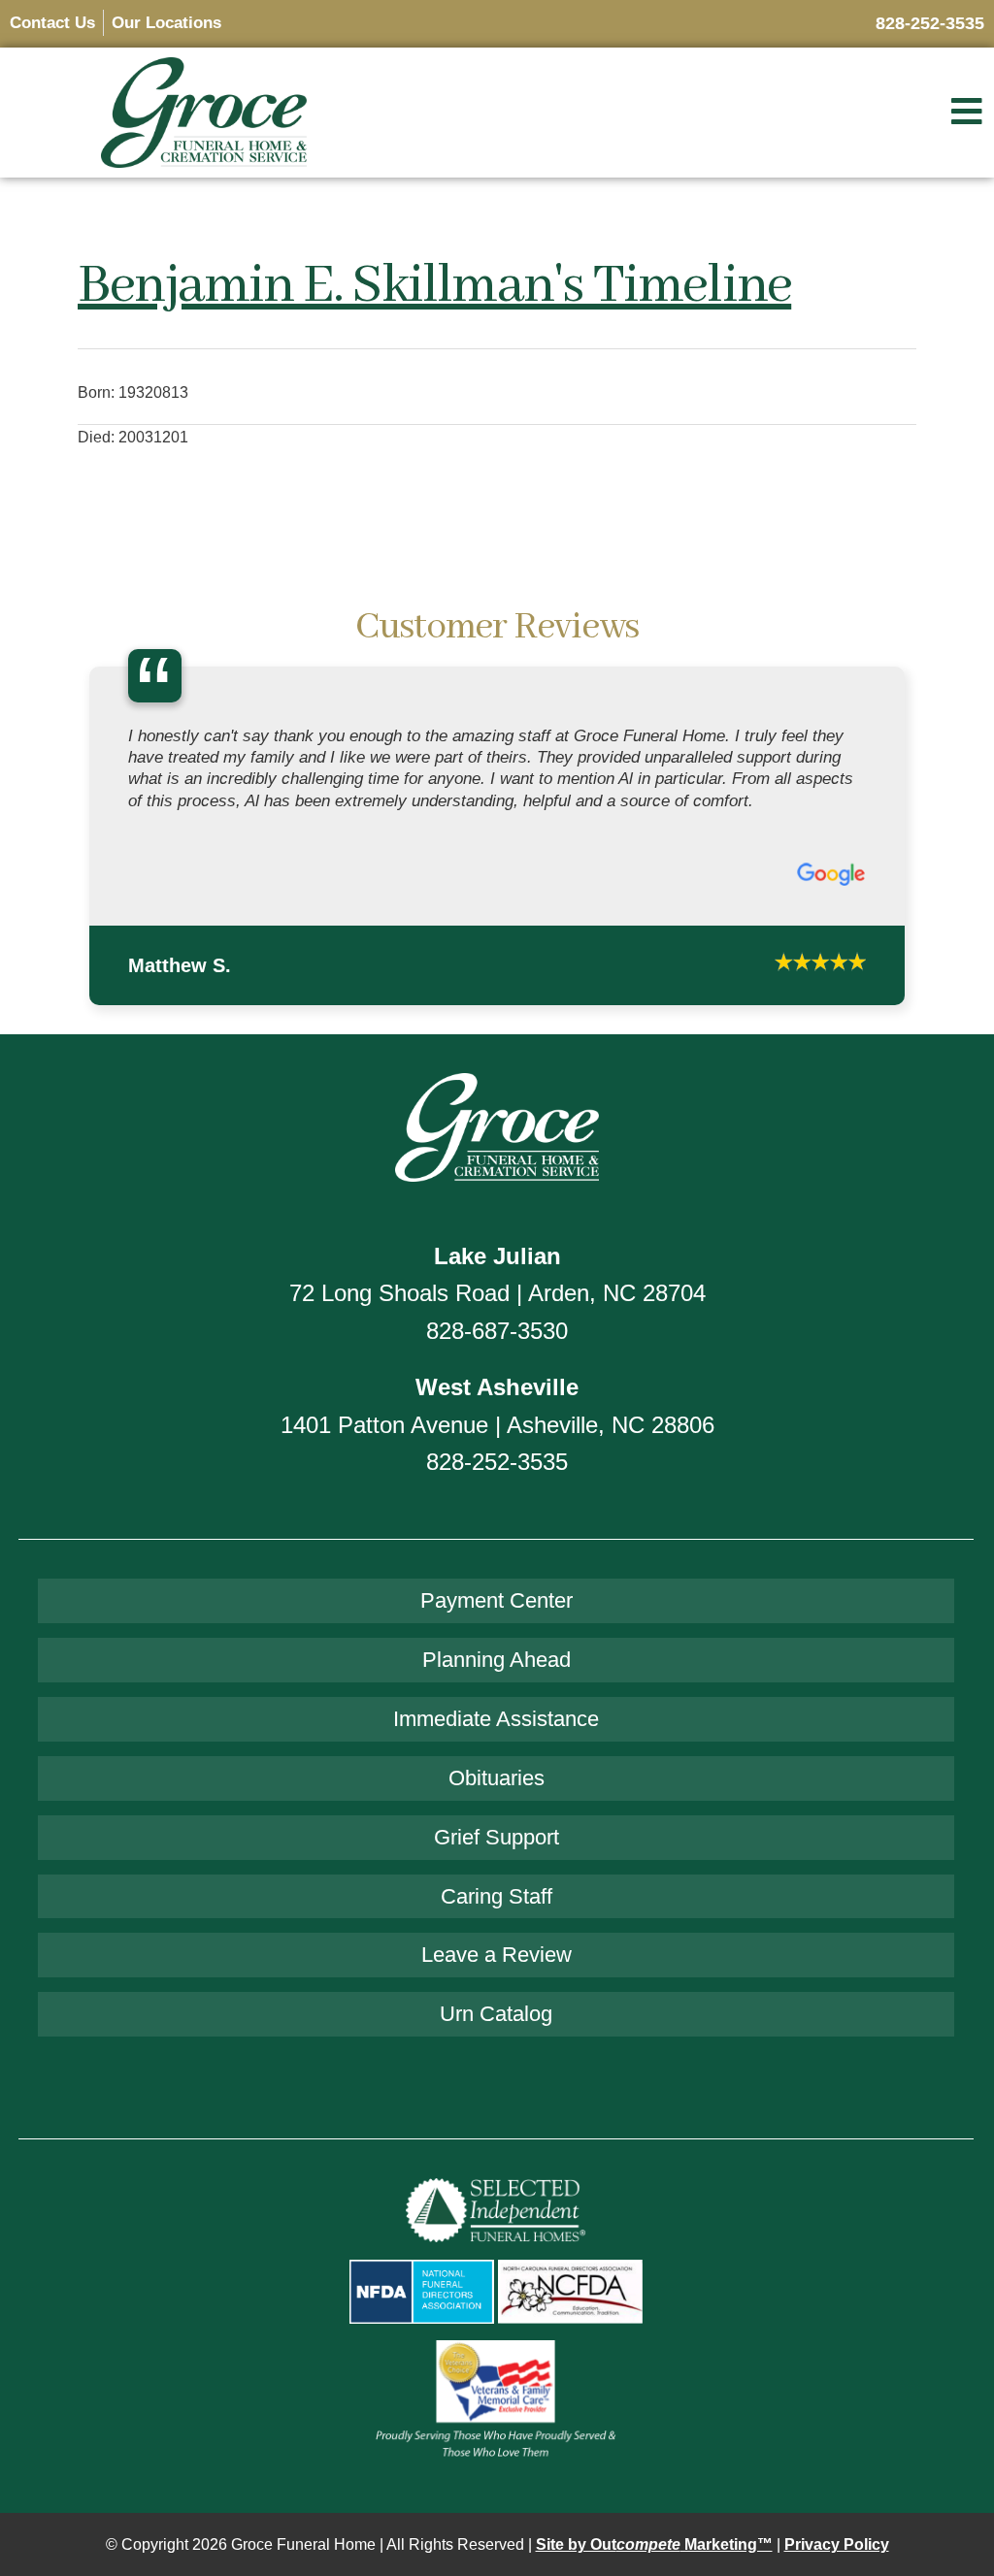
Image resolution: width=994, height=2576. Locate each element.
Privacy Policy (837, 2470)
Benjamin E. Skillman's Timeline (434, 286)
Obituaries (497, 1703)
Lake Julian (497, 1182)
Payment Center (497, 1527)
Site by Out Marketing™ (654, 2470)
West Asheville (497, 1313)
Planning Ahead (497, 1586)
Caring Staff (497, 1822)
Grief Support (497, 1762)
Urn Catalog (496, 1940)
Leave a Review (497, 1881)
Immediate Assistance (496, 1645)
